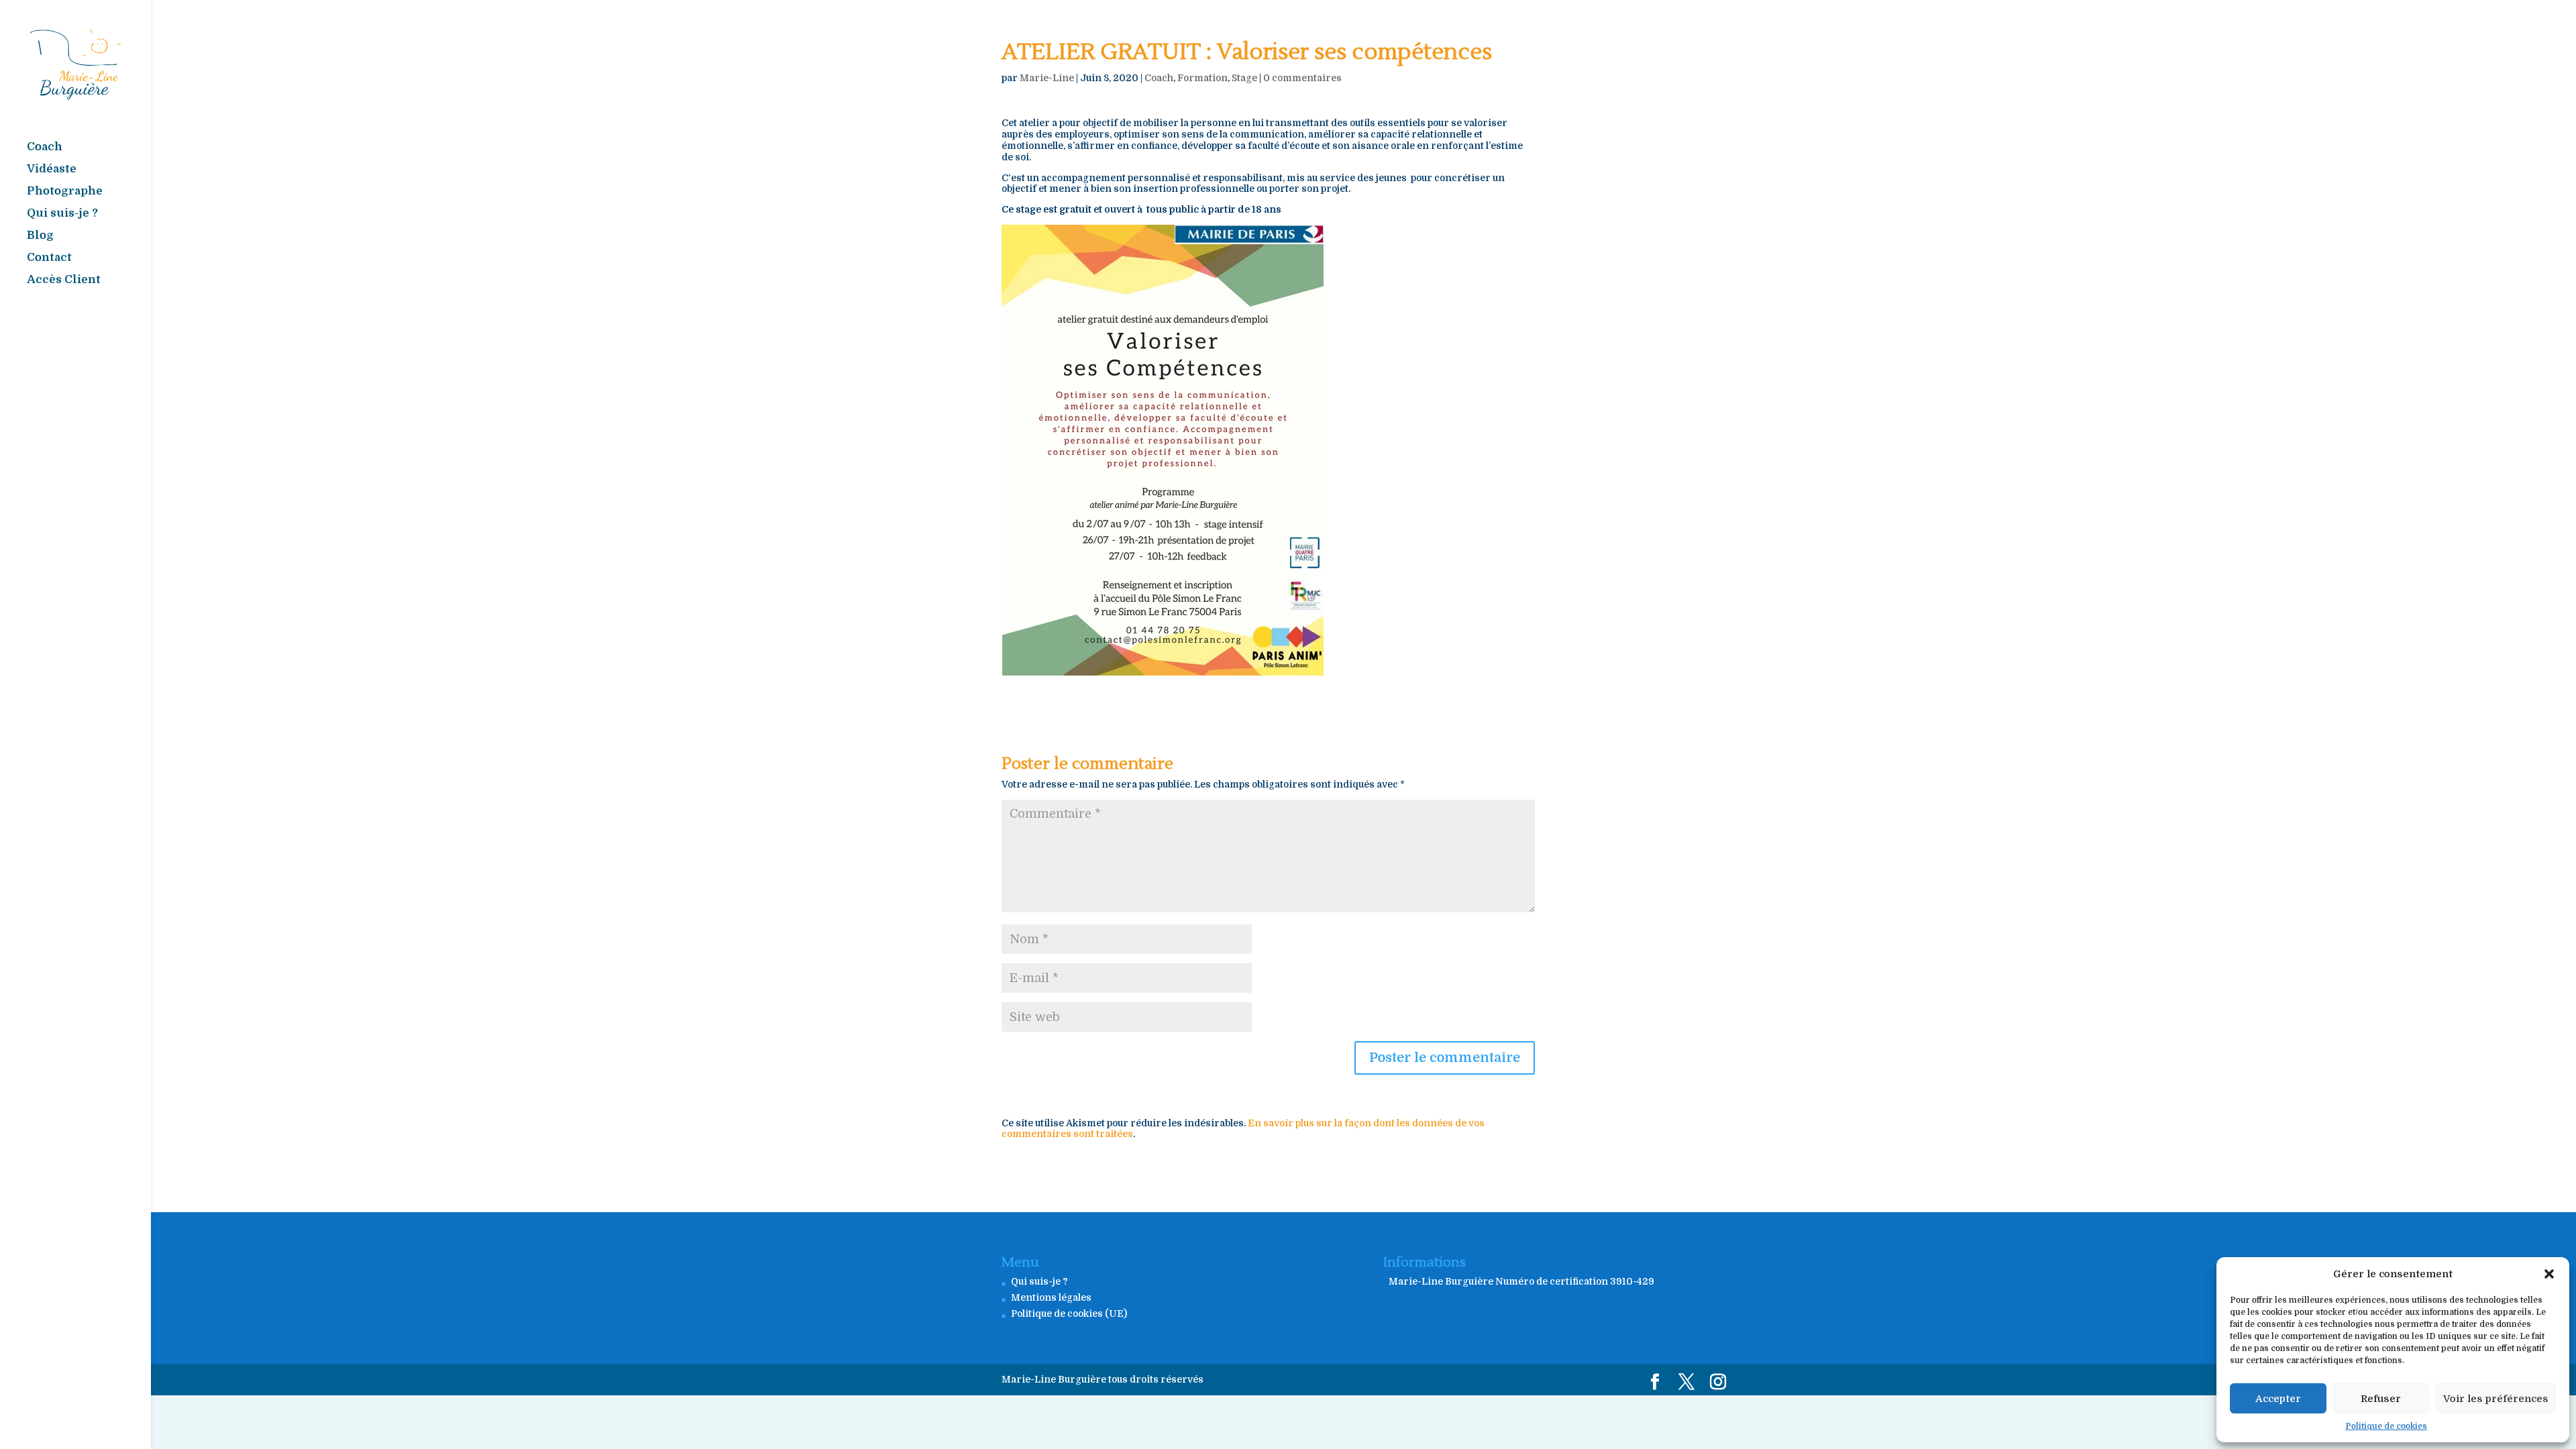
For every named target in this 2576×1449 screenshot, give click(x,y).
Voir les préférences (2496, 1399)
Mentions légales (1051, 1297)
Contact (49, 258)
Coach (45, 148)
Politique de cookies (2386, 1426)
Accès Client (64, 280)
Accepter (2278, 1399)
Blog (40, 236)
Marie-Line (1047, 78)
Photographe (65, 192)
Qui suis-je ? (62, 214)
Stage (1244, 78)
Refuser (2381, 1399)
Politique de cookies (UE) (1069, 1313)
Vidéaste (52, 170)
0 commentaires (1302, 78)
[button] (2549, 1274)
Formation (1202, 78)
